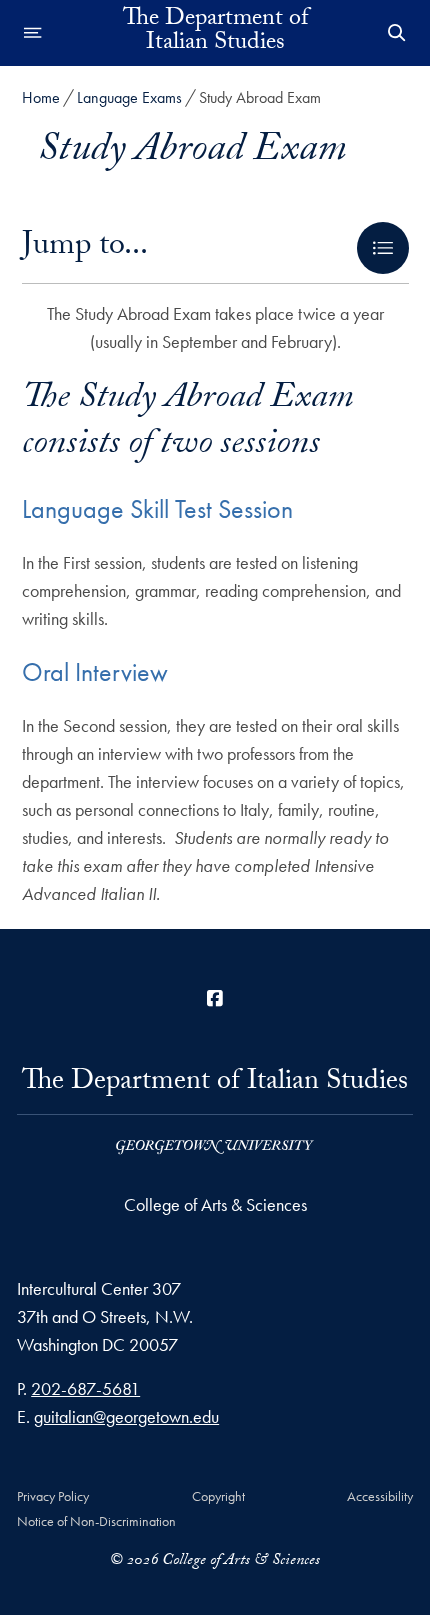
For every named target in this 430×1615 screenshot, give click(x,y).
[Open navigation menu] (33, 33)
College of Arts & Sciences (215, 1204)
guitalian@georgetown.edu (126, 1416)
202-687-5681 (85, 1388)
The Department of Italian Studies (215, 33)
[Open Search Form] (397, 33)
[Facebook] (215, 998)
